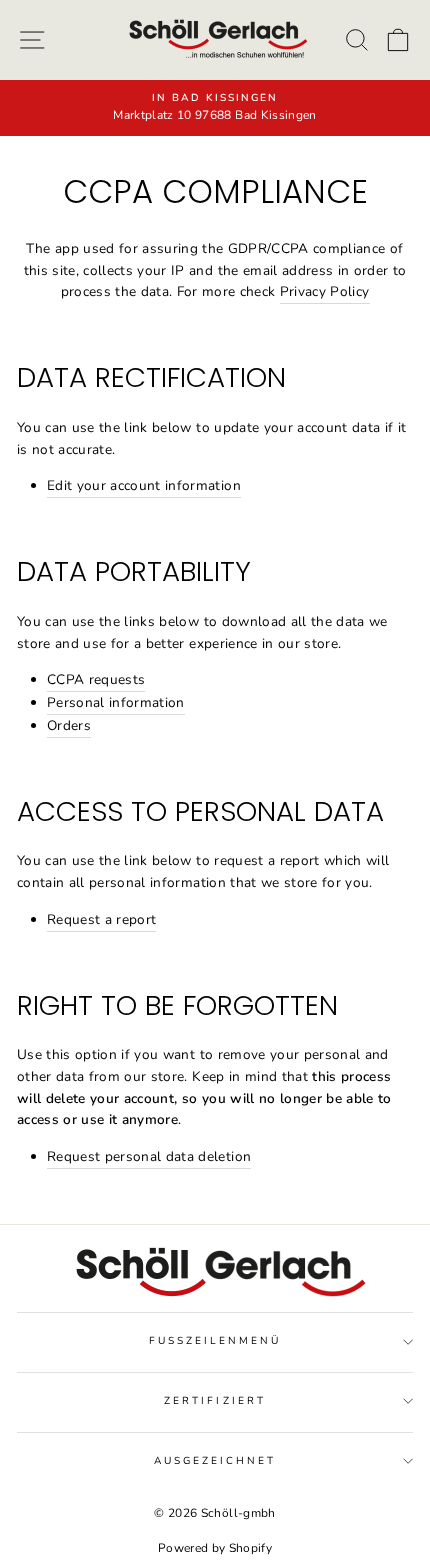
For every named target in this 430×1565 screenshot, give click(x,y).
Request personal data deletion (149, 1156)
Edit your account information (144, 485)
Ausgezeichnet (215, 1461)
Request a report (101, 919)
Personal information (116, 702)
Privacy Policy (325, 291)
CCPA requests (96, 679)
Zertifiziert (215, 1401)
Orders (69, 725)
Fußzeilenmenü (215, 1341)
